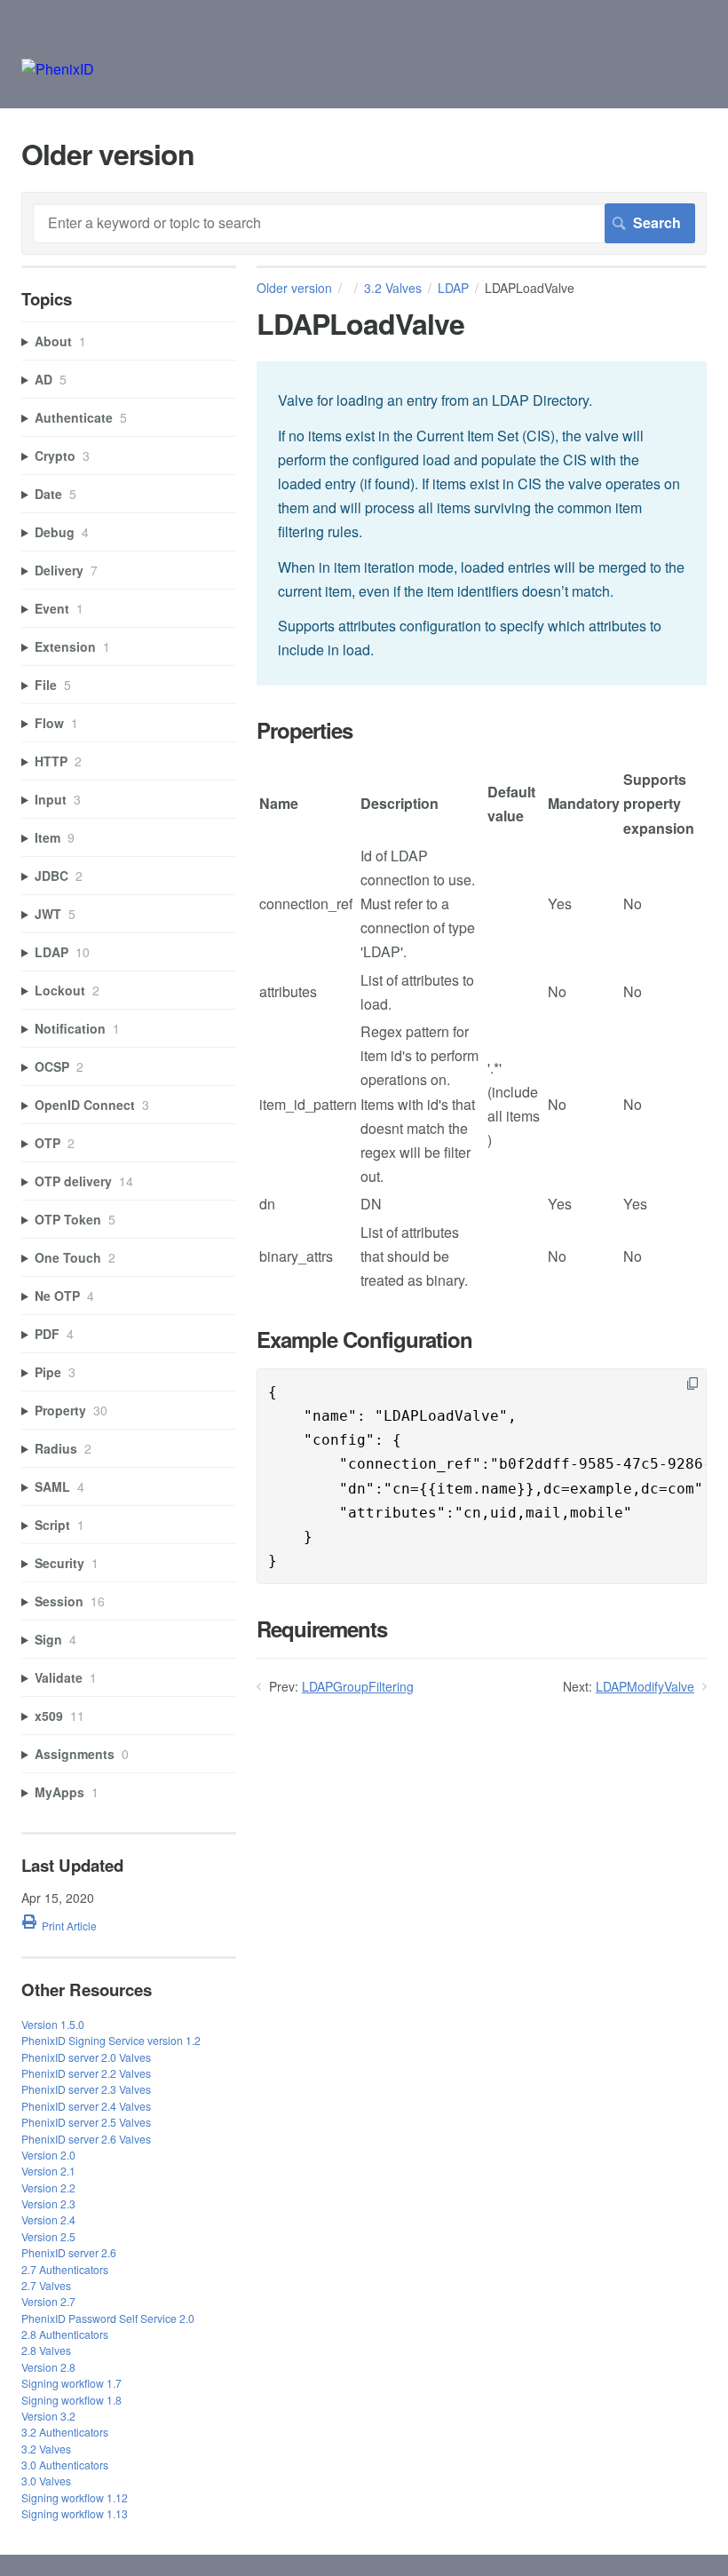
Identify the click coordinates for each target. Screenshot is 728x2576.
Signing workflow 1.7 (71, 2383)
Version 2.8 (48, 2367)
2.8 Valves (46, 2350)
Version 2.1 (48, 2171)
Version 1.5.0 (53, 2024)
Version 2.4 (48, 2219)
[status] (482, 523)
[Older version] (58, 69)
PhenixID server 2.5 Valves (86, 2122)
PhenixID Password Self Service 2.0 (108, 2318)
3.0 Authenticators (65, 2465)
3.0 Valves (46, 2481)
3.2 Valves (393, 288)
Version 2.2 (48, 2188)
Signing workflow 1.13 (75, 2513)
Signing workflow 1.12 (75, 2497)
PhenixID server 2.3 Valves (86, 2089)
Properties (305, 730)
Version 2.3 (48, 2203)
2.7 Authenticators (65, 2269)
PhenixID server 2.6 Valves (86, 2139)
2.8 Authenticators (65, 2334)
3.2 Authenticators (65, 2432)
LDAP (453, 288)
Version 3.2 (48, 2416)
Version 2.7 (48, 2301)
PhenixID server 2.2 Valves (86, 2073)
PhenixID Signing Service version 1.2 (111, 2040)
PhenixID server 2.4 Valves (86, 2106)
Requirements (322, 1629)
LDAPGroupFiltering (358, 1686)
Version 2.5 (48, 2236)
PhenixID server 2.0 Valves (86, 2057)
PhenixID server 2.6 (69, 2252)
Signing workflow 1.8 (71, 2400)
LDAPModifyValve (645, 1686)
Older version (294, 288)
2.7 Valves (46, 2285)
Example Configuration (364, 1340)
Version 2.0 (48, 2155)
